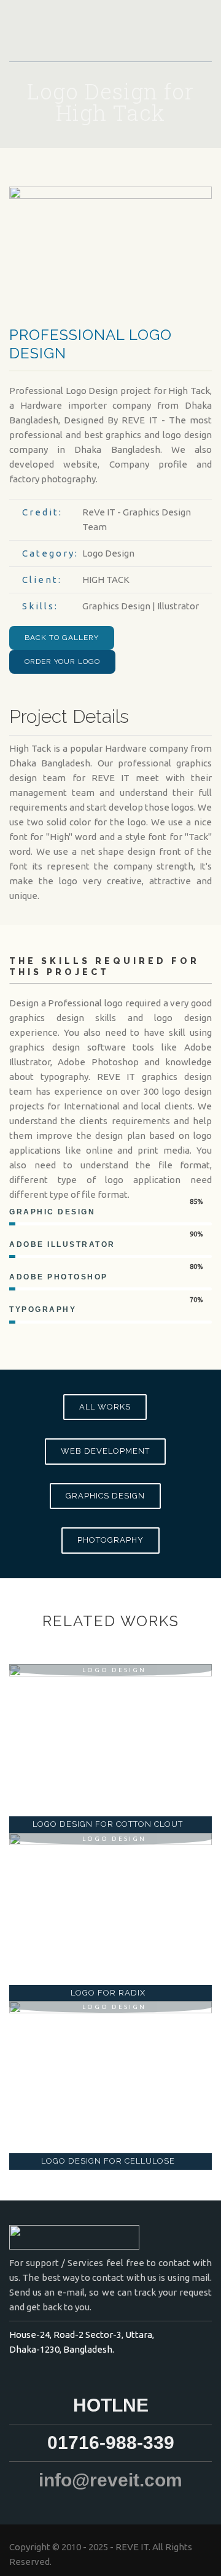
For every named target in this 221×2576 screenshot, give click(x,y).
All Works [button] (105, 1407)
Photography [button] (110, 1540)
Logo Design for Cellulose (108, 2161)
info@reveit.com (110, 2480)
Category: (50, 553)
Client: (42, 580)
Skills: (40, 606)
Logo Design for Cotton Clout (108, 1824)
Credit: (42, 512)
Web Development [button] (105, 1451)
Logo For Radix (108, 1993)
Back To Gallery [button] (62, 638)
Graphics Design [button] (105, 1496)
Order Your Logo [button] (62, 661)
